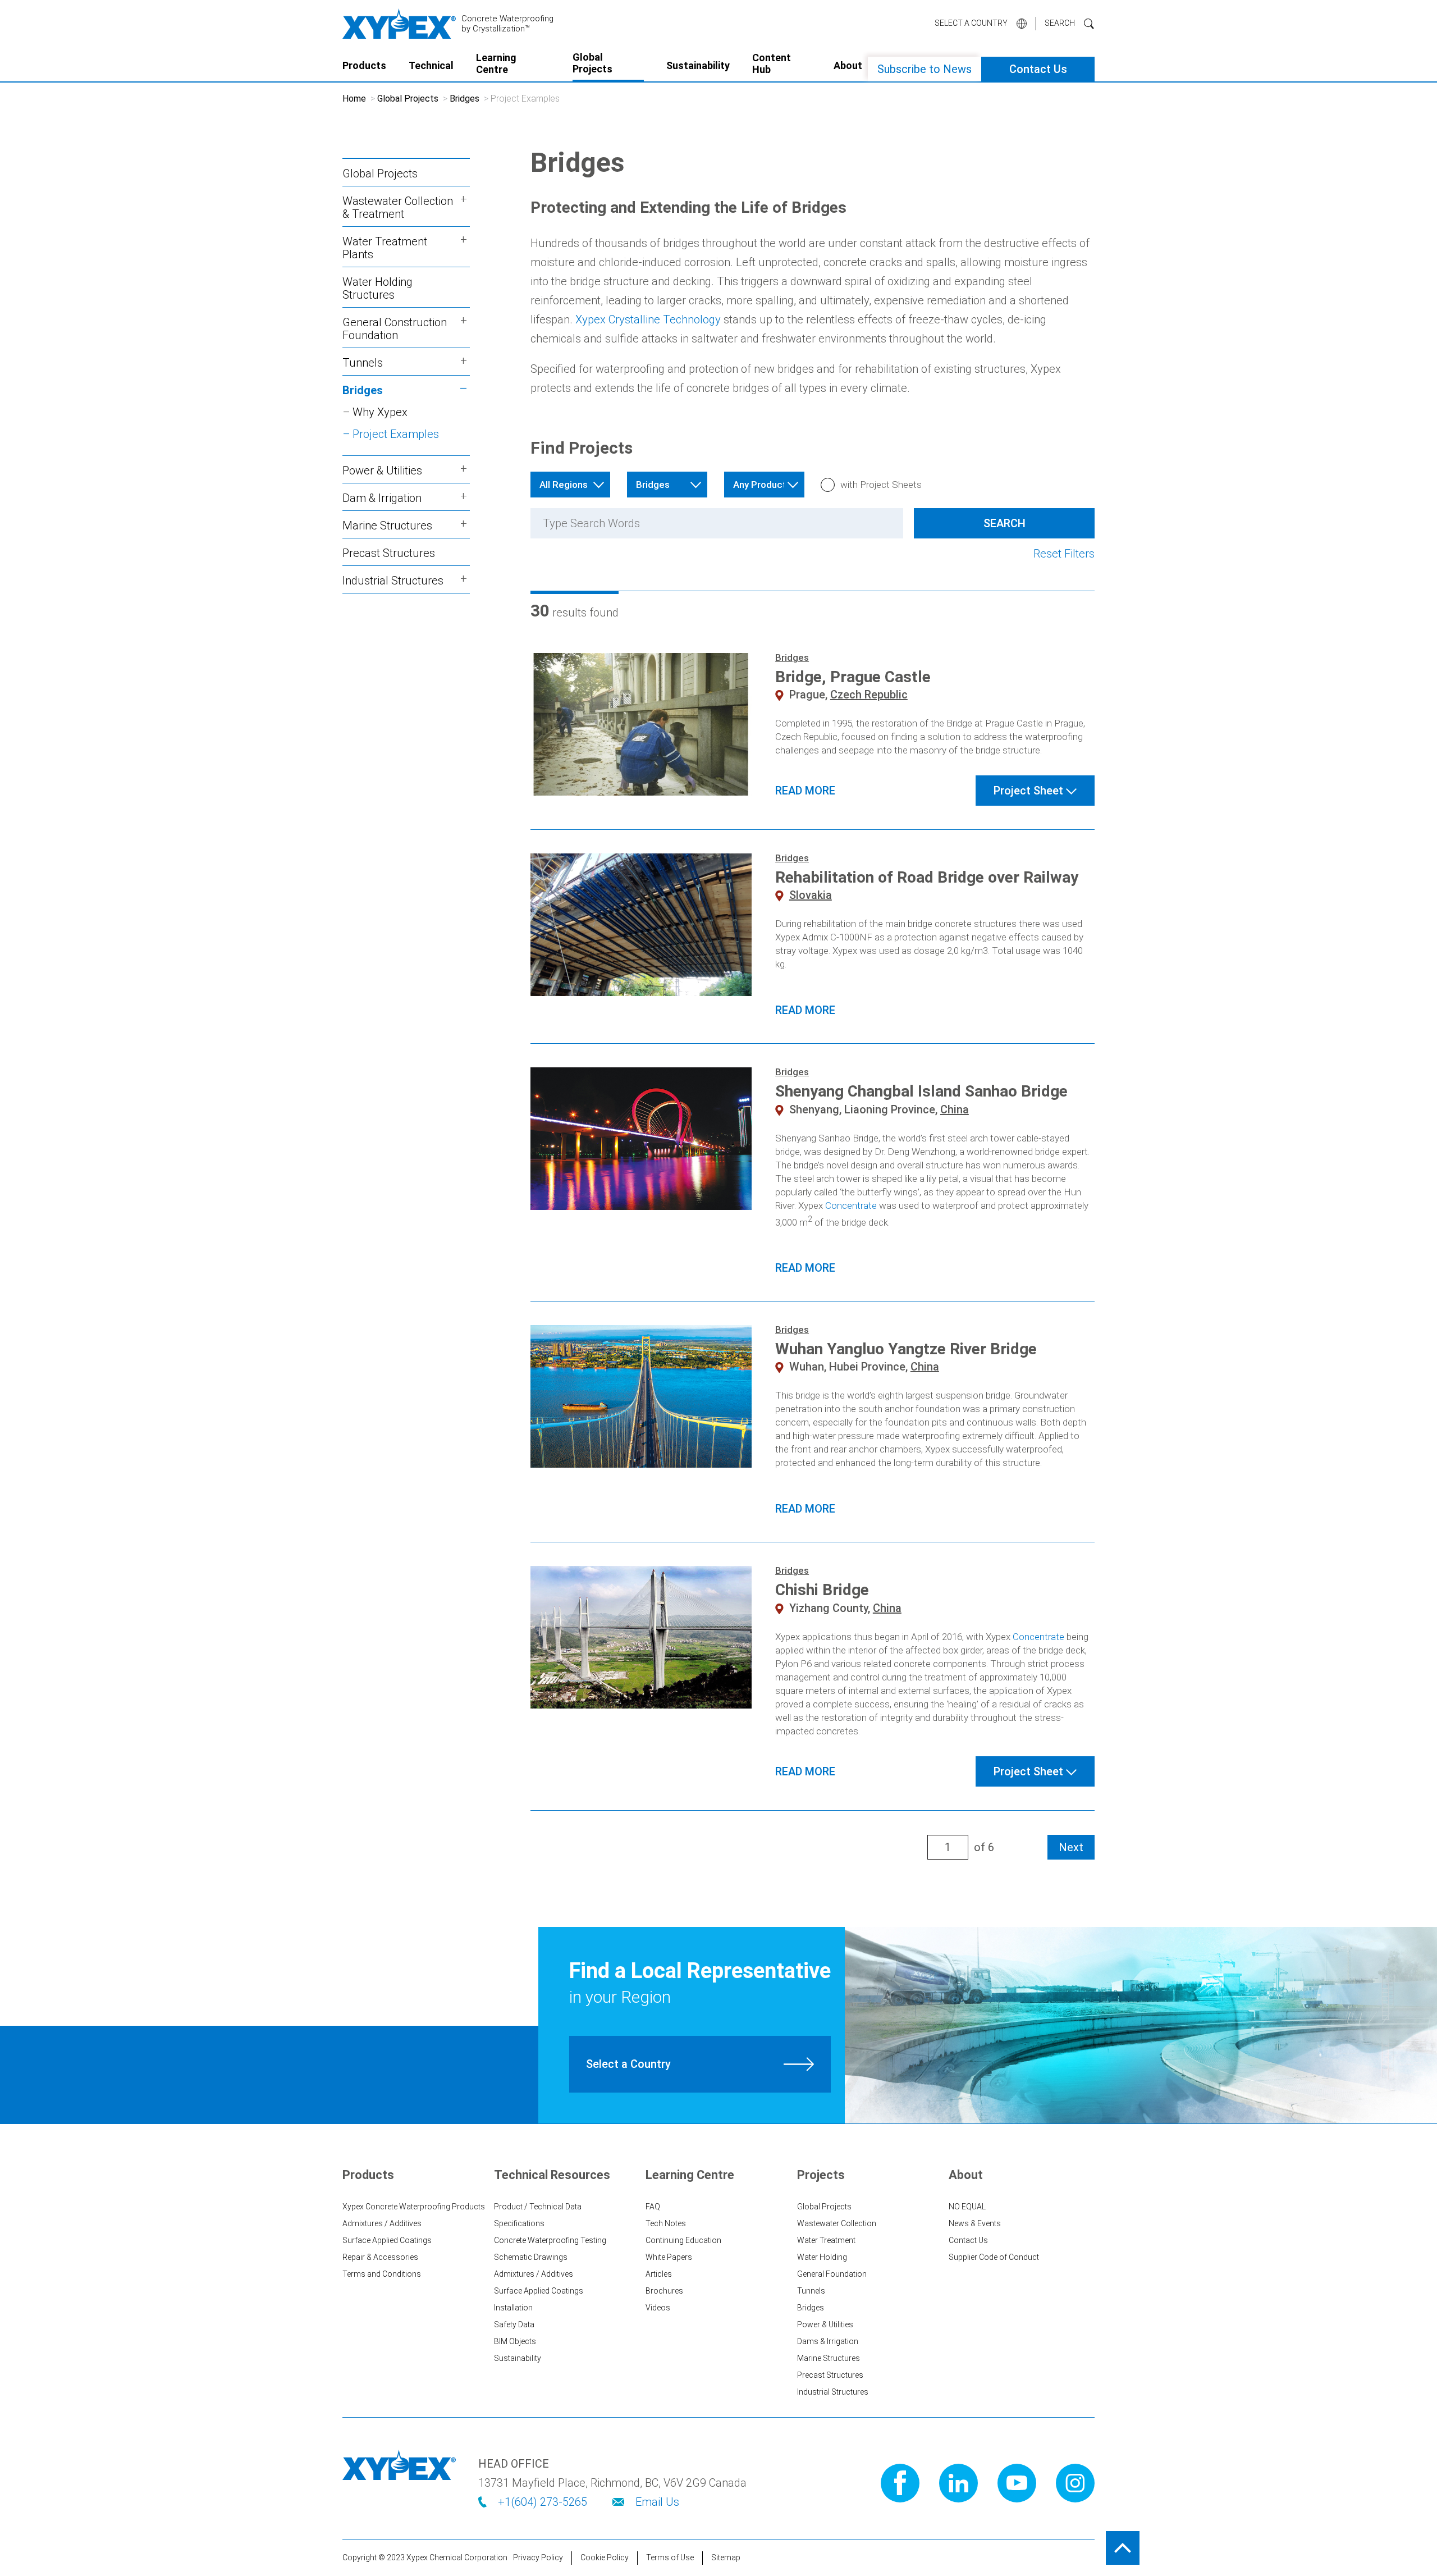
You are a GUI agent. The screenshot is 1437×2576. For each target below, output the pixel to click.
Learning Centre (496, 64)
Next (1071, 1847)
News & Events (975, 2223)
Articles (659, 2274)
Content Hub (772, 64)
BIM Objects (515, 2341)
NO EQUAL (967, 2207)
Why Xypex (380, 412)
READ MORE (805, 791)
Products (364, 65)
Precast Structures (389, 553)
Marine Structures (829, 2358)
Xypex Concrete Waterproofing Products (414, 2207)
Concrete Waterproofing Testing (550, 2240)
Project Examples (396, 434)
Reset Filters (1064, 554)
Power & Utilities (825, 2324)
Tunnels (811, 2291)
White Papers (669, 2257)
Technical (431, 65)
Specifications (519, 2223)
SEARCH (1060, 23)
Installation (513, 2308)
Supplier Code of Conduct (994, 2257)
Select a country (971, 23)
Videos (658, 2308)
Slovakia (811, 895)
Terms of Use (670, 2557)
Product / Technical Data (538, 2207)
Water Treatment (826, 2240)
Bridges (464, 99)
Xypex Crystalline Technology (648, 319)
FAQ (653, 2207)
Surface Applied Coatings (387, 2240)
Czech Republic (869, 695)
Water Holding (822, 2257)
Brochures (664, 2291)
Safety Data (514, 2324)
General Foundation (832, 2274)
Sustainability (698, 65)
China (955, 1109)
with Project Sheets (881, 485)
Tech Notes (666, 2223)
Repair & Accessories (380, 2257)
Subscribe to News (925, 69)
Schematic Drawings (531, 2257)
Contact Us (1038, 69)
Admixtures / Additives (382, 2223)
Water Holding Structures (377, 288)
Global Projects (592, 63)
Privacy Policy (538, 2557)
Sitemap (726, 2557)
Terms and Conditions (382, 2274)
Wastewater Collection (837, 2223)
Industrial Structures (833, 2392)
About (848, 65)
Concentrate (851, 1205)
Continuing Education (683, 2240)
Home (354, 99)
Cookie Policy (605, 2557)
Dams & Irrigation (828, 2341)
